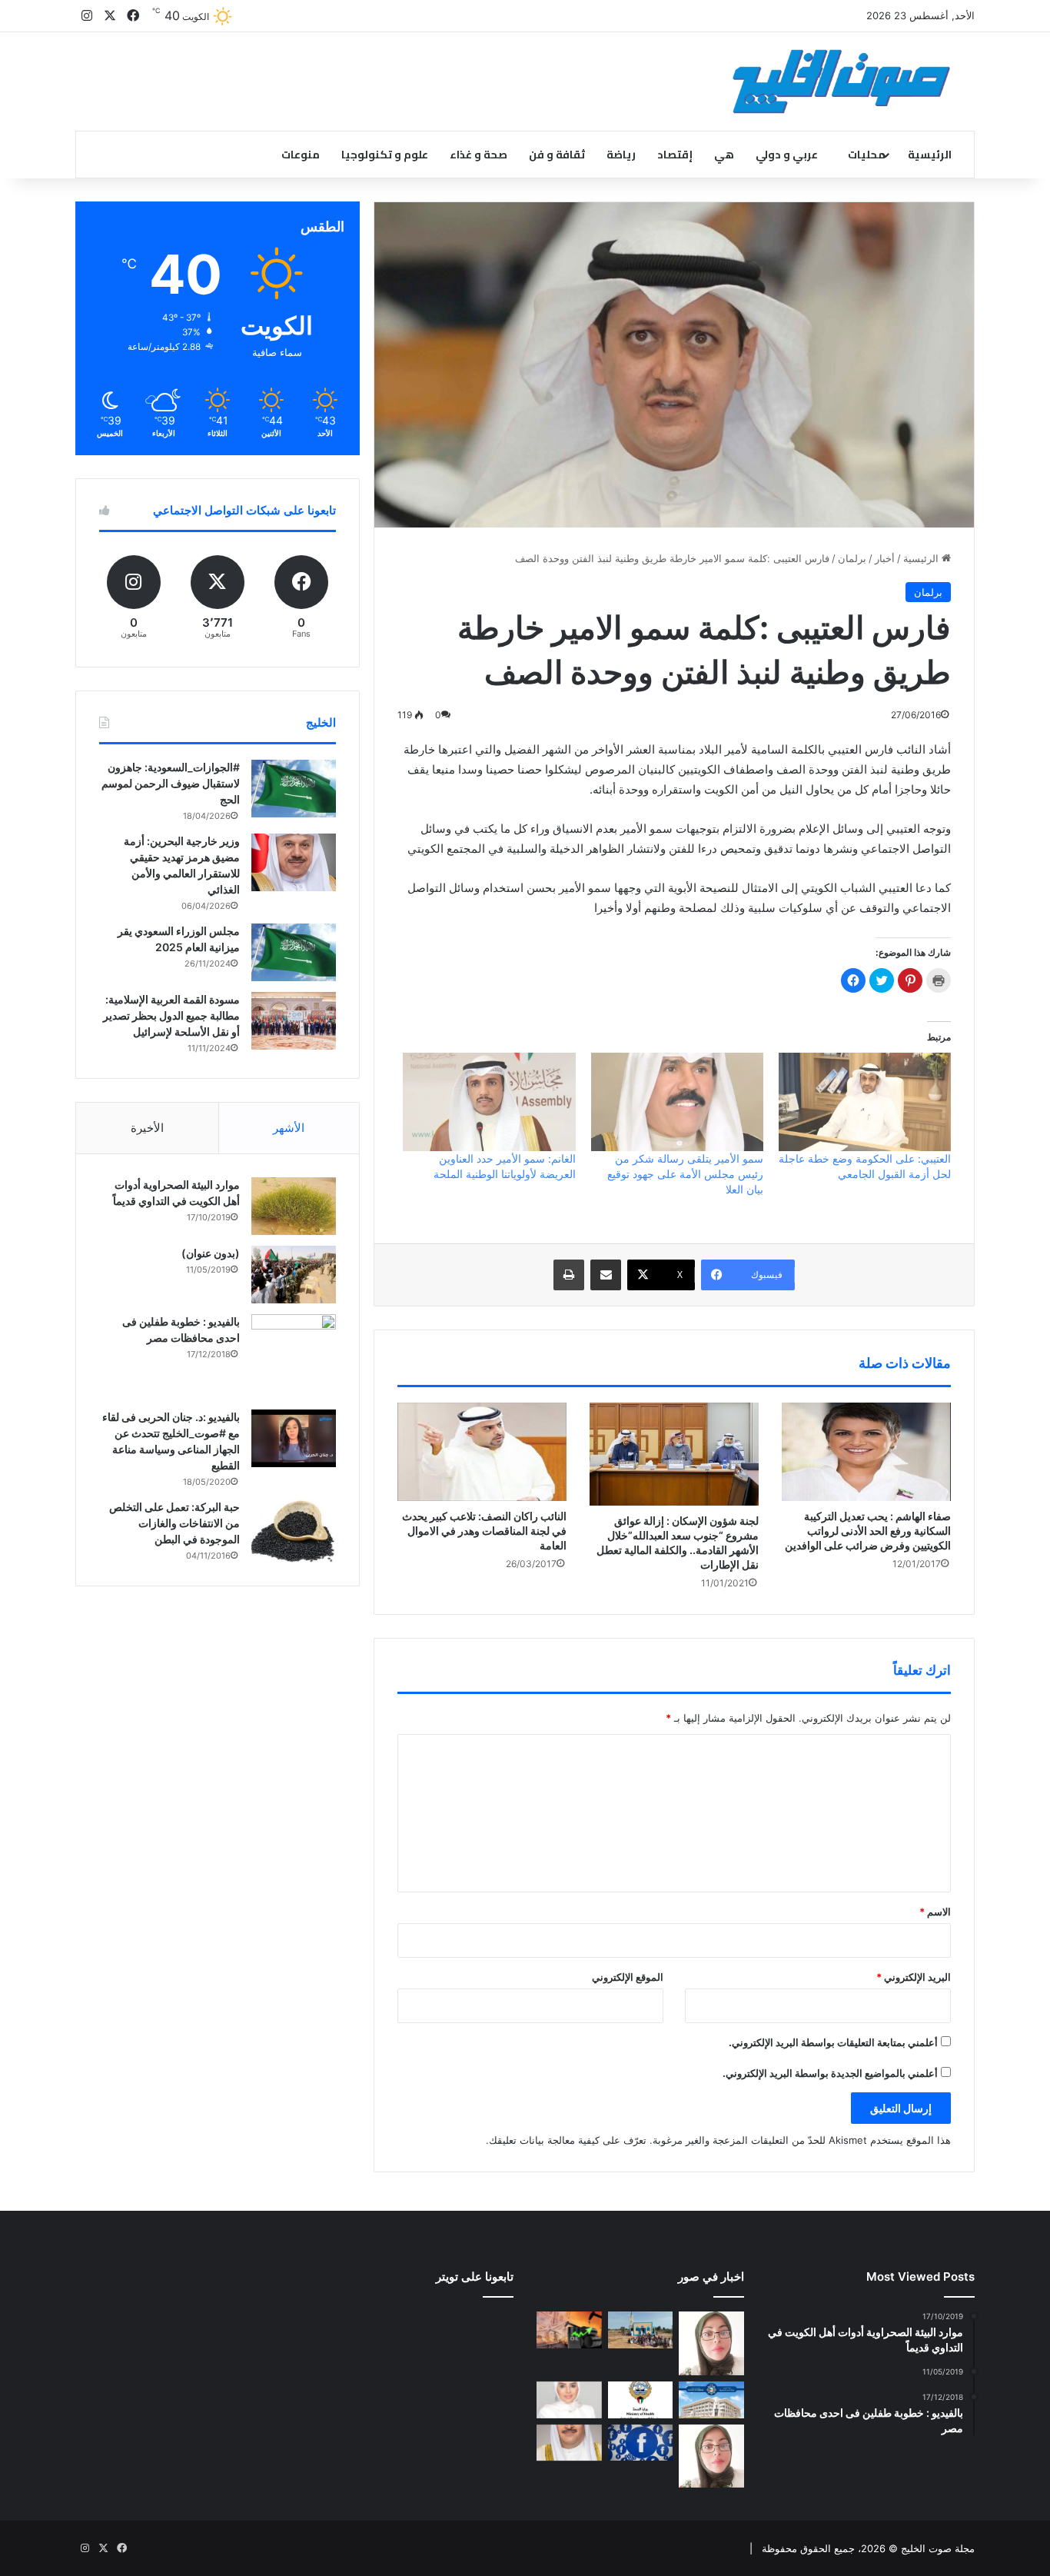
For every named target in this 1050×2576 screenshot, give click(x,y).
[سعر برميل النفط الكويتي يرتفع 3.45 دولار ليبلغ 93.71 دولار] (569, 2330)
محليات (867, 155)
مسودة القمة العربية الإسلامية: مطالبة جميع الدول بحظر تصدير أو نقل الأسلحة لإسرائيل (171, 1015)
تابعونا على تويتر (475, 2276)
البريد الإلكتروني (914, 1977)
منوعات (301, 155)
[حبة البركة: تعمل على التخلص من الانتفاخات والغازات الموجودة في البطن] (294, 1531)
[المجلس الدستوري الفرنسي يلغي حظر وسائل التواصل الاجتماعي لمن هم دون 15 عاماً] (641, 2443)
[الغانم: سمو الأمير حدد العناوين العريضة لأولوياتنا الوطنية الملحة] (489, 1102)
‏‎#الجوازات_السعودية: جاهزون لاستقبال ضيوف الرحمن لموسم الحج (171, 783)
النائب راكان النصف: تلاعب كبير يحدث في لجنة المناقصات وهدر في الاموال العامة (484, 1531)
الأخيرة (147, 1128)
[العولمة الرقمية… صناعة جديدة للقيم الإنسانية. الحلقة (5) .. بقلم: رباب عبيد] (711, 2456)
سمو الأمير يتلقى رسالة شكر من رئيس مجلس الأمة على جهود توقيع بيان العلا (685, 1174)
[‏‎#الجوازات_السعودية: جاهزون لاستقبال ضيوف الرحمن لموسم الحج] (294, 789)
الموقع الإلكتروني (628, 1977)
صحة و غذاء (478, 155)
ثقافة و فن (557, 155)
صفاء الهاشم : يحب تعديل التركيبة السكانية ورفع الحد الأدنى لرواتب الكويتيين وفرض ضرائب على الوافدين (868, 1531)
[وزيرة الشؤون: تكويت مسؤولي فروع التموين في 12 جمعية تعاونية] (569, 2400)
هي (724, 155)
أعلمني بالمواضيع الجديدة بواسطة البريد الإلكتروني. (830, 2073)
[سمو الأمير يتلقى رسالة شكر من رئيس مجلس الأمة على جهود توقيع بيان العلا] (677, 1102)
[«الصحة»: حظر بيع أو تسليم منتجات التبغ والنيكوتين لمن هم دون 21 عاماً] (641, 2400)
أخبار (885, 558)
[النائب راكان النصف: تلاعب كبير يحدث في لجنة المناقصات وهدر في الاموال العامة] (482, 1452)
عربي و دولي (787, 155)
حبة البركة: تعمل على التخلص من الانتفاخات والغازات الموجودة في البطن (174, 1523)
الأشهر (289, 1128)
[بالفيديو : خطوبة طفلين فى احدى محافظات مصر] (294, 1356)
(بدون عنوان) (211, 1253)
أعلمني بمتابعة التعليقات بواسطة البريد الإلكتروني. (833, 2042)
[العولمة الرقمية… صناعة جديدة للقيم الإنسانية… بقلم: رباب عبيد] (711, 2343)
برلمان (852, 558)
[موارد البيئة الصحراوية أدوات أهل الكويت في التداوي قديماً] (294, 1206)
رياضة (621, 155)
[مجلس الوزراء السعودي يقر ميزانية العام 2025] (294, 952)
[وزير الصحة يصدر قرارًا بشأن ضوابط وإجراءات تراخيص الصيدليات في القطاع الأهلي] (569, 2443)
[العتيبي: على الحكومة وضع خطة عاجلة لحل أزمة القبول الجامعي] (865, 1102)
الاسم (935, 1912)
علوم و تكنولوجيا (385, 155)
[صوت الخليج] (841, 82)
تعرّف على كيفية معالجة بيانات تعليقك (568, 2140)
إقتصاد (675, 155)
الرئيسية (930, 155)
